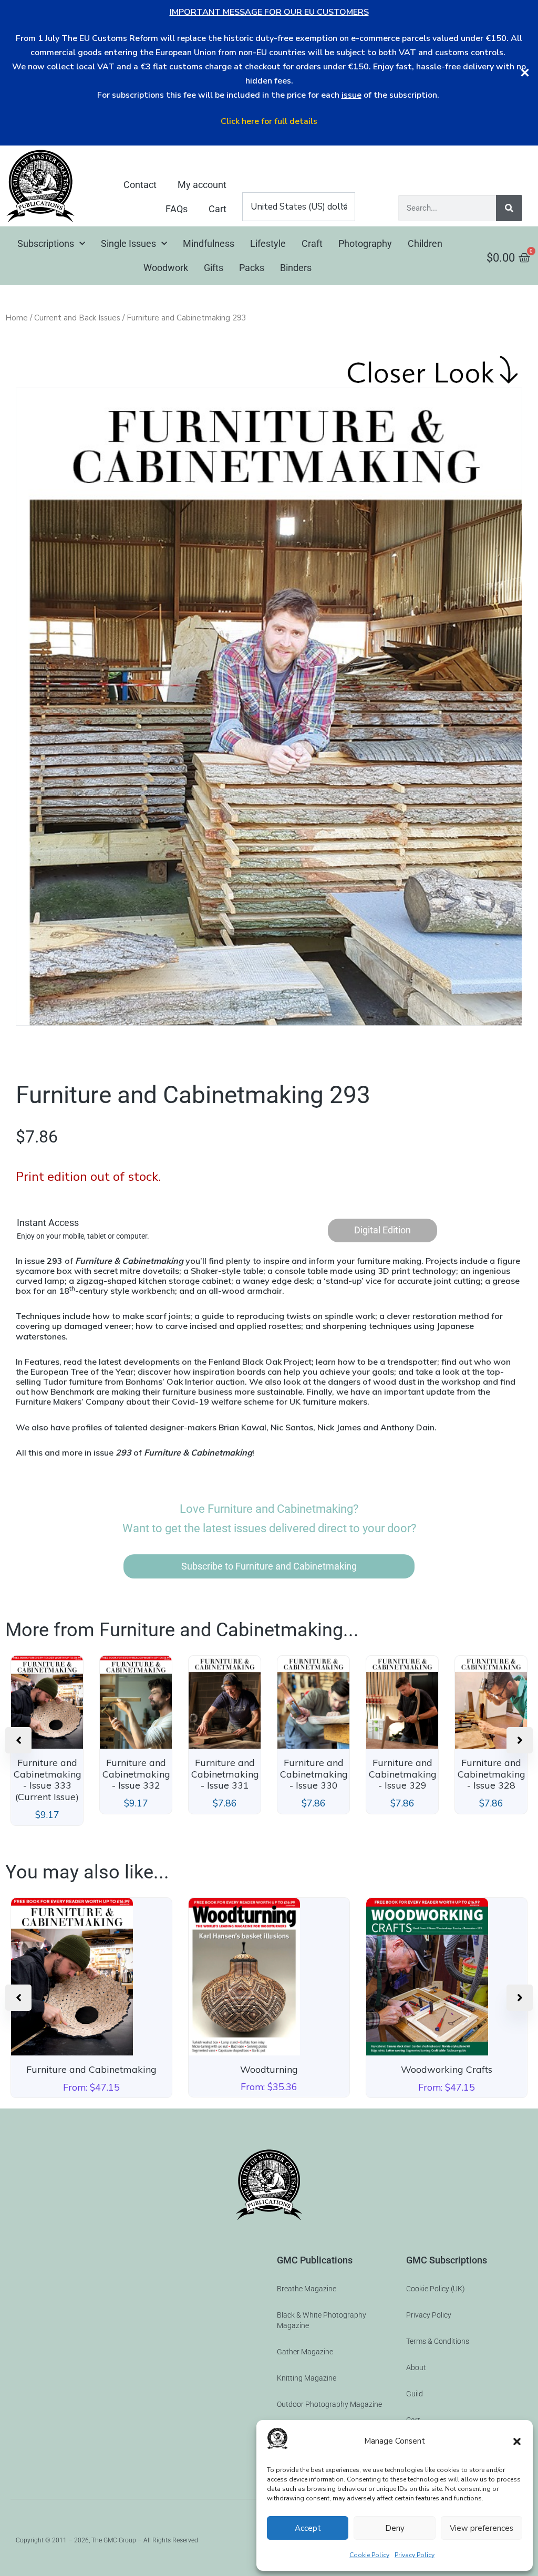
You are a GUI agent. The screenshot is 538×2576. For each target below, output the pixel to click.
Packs (252, 268)
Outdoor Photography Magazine (329, 2404)
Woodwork (166, 268)
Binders (296, 268)
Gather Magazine (305, 2352)
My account (202, 185)
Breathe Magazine (307, 2289)
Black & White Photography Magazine (322, 2320)
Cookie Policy (369, 2555)
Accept (308, 2528)
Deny (395, 2528)
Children (425, 243)
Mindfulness (209, 243)
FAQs (177, 209)
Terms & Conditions (438, 2341)
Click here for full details (269, 121)
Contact (140, 185)
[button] (517, 2442)
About (416, 2367)
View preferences (482, 2528)
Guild (415, 2394)
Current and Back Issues (77, 318)
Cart (218, 209)
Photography (365, 243)
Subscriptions (46, 243)
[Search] (509, 208)
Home (17, 318)
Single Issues (128, 243)
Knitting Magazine (307, 2378)
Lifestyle (268, 243)
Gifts (214, 268)
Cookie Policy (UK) (436, 2289)
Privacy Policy (415, 2555)
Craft (312, 243)
